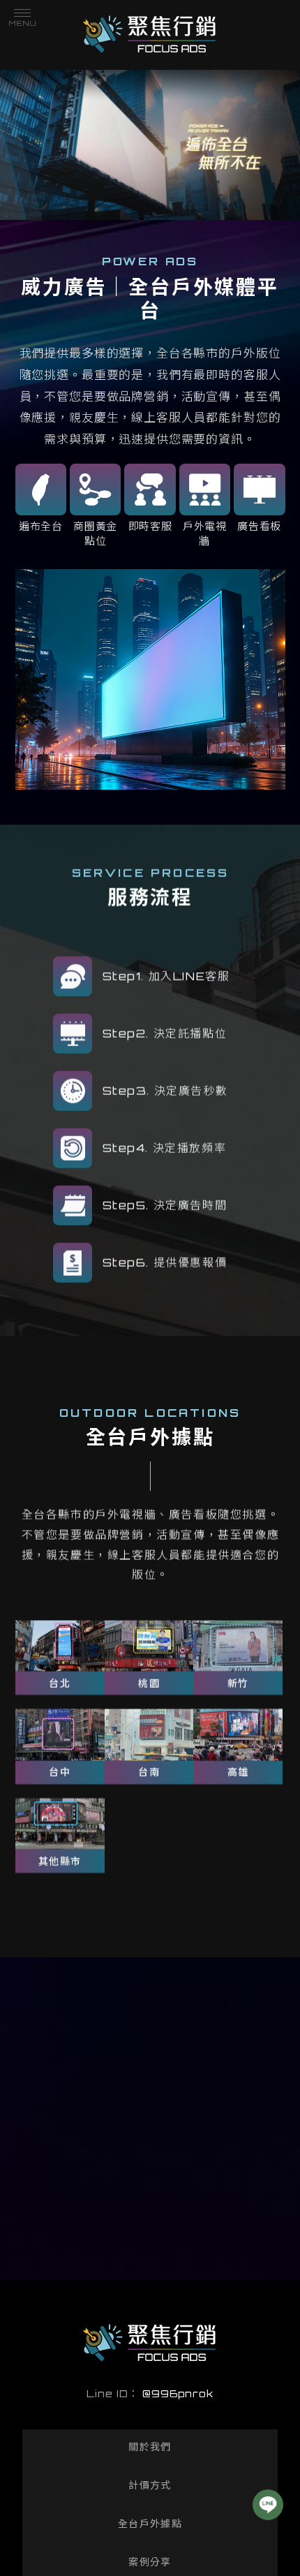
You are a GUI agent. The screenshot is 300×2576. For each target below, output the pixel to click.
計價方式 (150, 2485)
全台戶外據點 (150, 2523)
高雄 (238, 1772)
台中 (60, 1772)
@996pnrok (178, 2393)
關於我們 (150, 2446)
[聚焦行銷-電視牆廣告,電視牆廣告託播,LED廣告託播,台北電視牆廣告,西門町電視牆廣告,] (150, 36)
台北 (60, 1683)
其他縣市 (60, 1861)
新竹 (238, 1683)
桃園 (149, 1683)
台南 (149, 1772)
